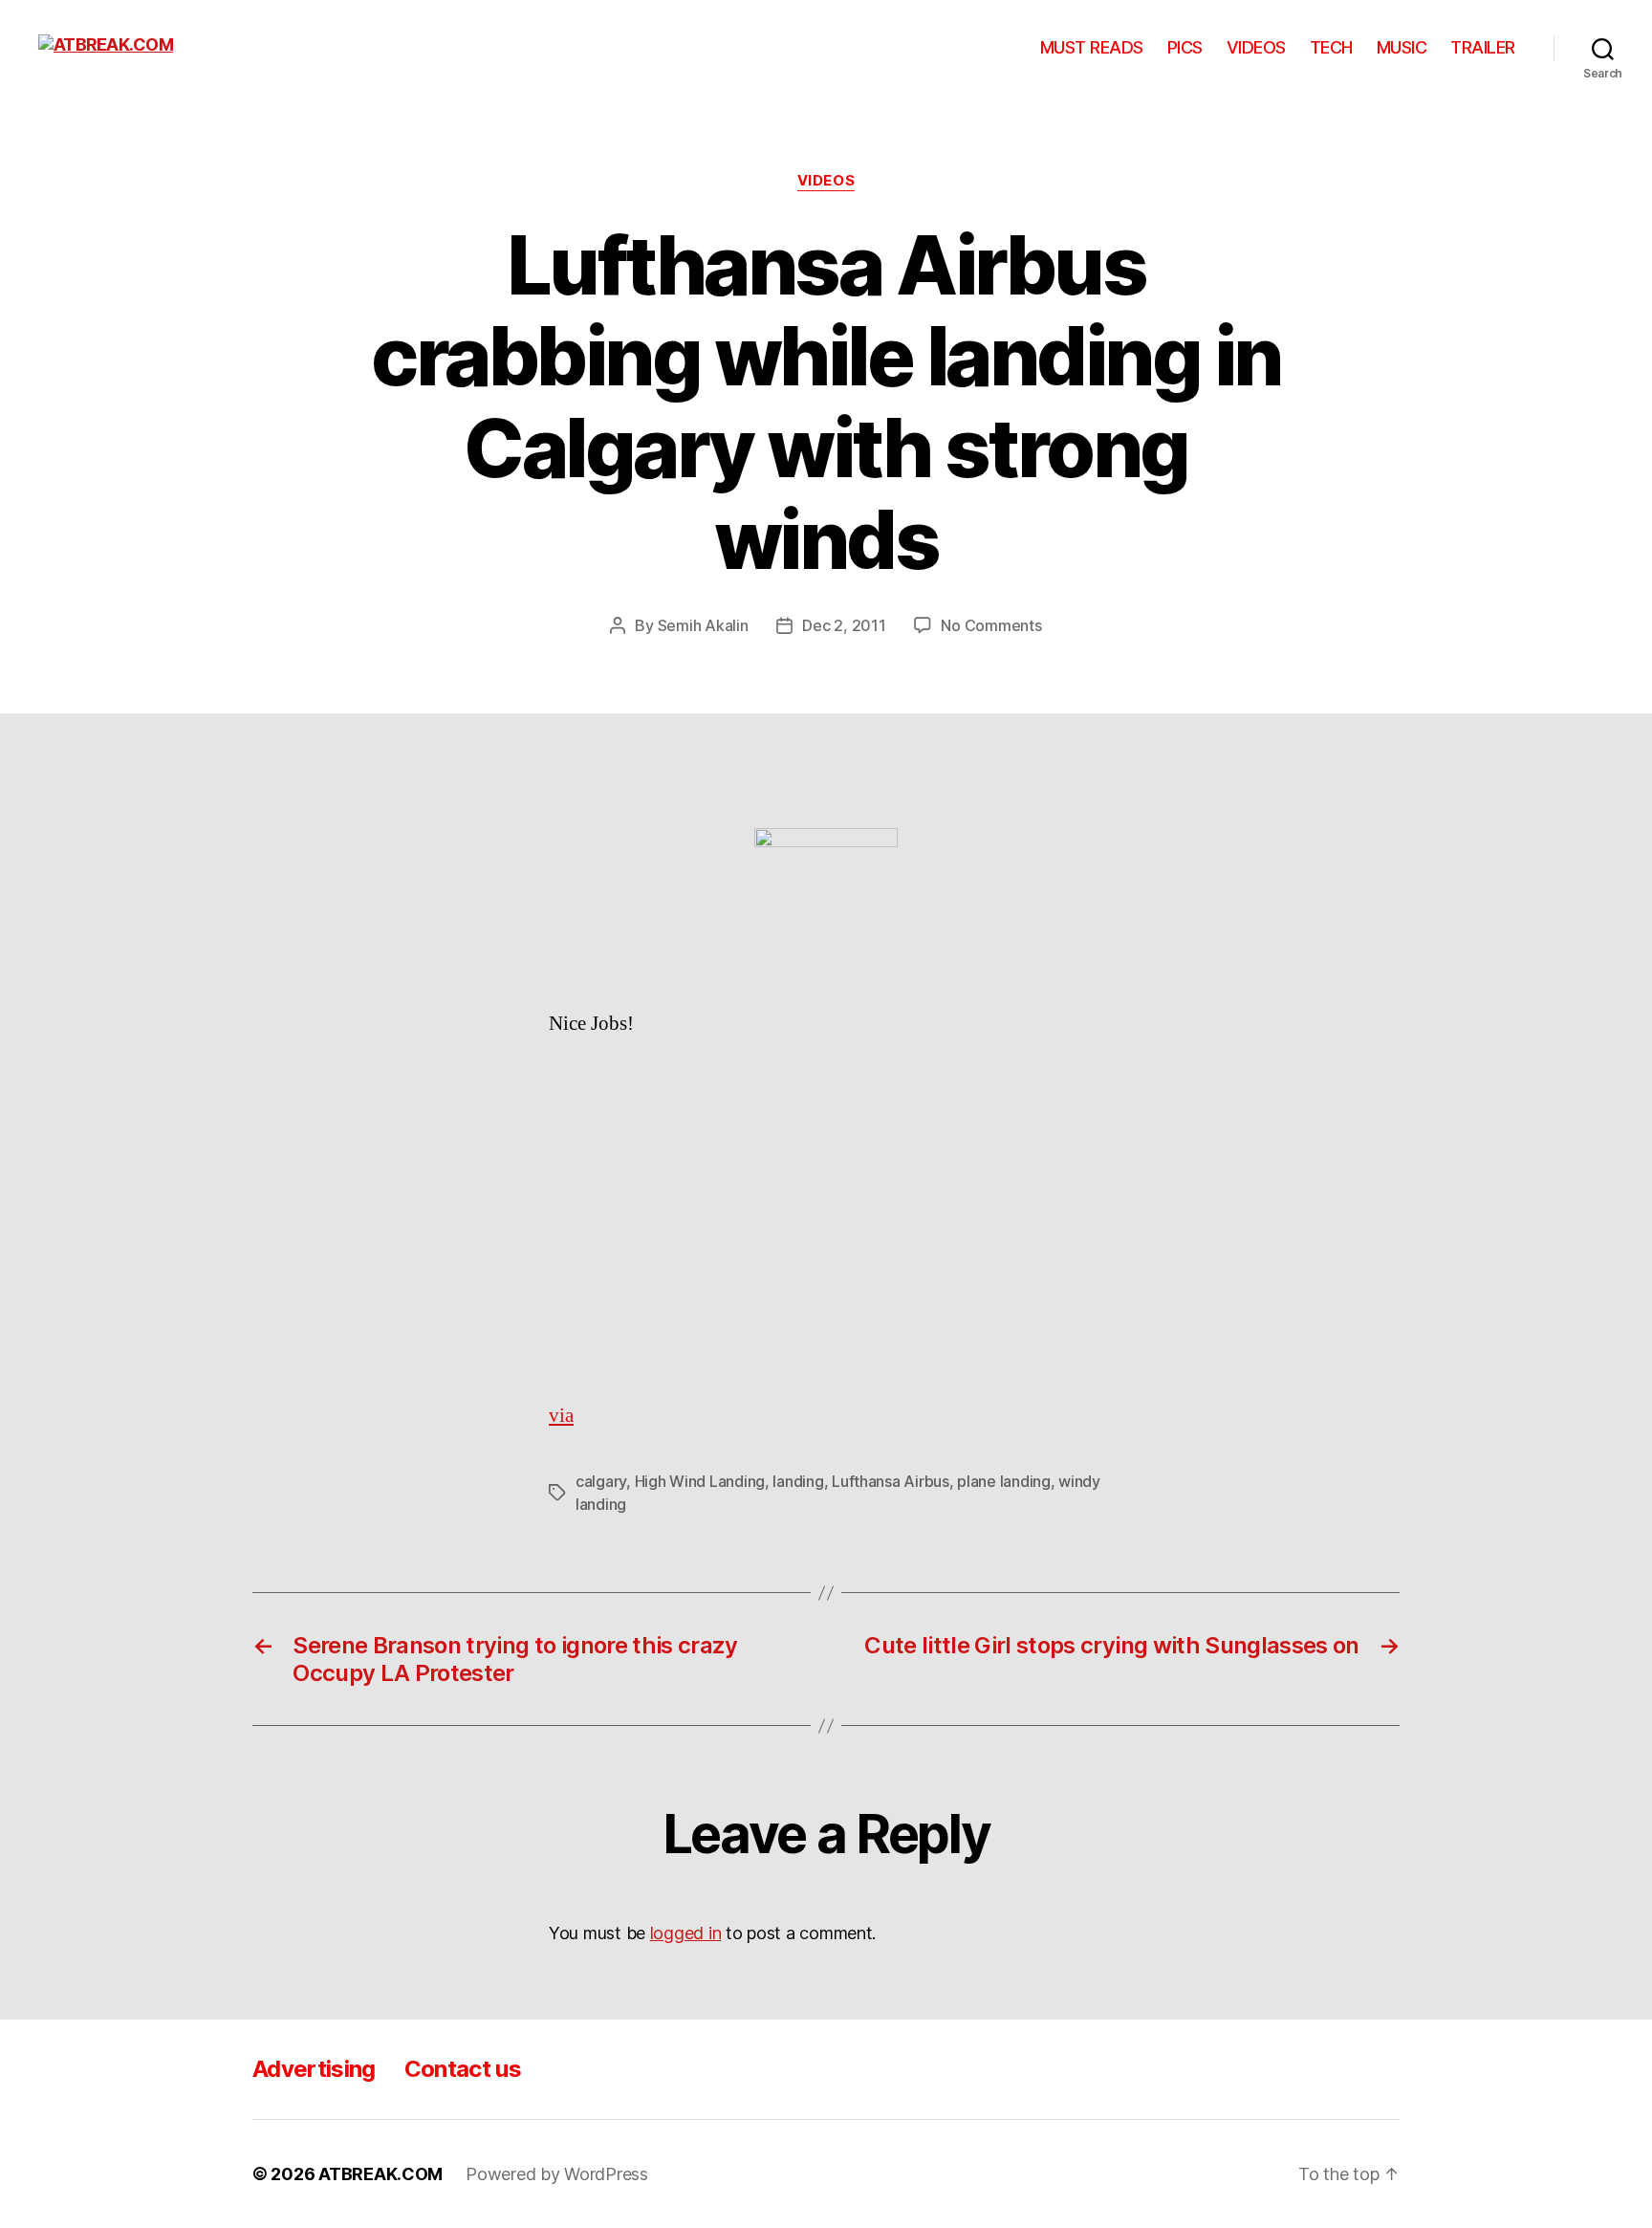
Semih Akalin (703, 625)
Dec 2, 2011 (844, 625)
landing (798, 1481)
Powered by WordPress (557, 2174)
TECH (1331, 47)
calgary (601, 1481)
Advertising (314, 2069)
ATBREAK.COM (380, 2174)
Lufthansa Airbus (891, 1481)
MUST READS (1092, 47)
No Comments (991, 625)
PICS (1185, 47)
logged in (686, 1933)
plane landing (1004, 1481)
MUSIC (1402, 47)
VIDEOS (1256, 47)
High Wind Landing (700, 1481)
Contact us (463, 2069)
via (561, 1416)
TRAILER (1483, 47)
